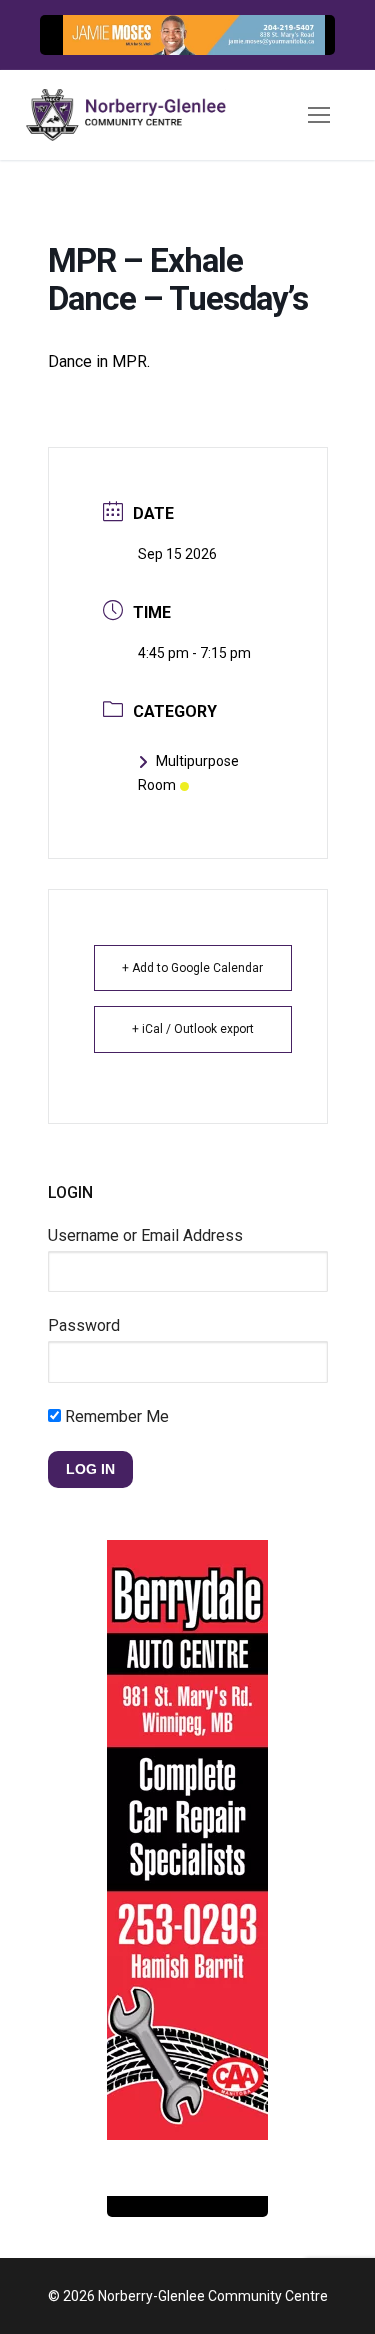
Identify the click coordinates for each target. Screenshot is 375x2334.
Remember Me (115, 1416)
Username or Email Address (145, 1235)
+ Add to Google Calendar (192, 968)
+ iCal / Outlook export (193, 1029)
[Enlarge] (299, 50)
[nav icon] (319, 115)
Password (84, 1325)
